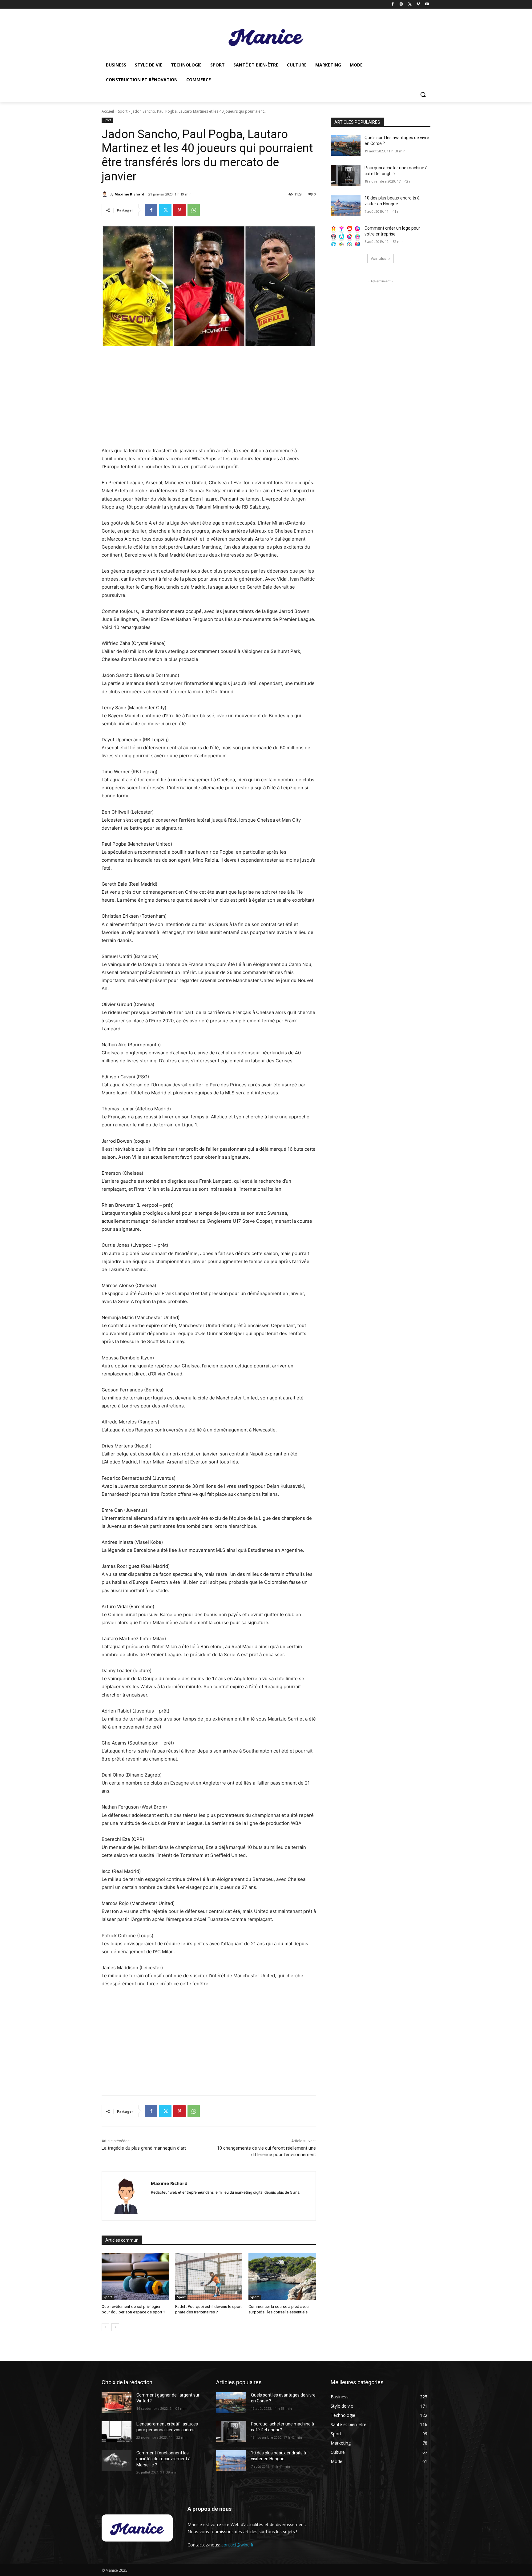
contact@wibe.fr (238, 2545)
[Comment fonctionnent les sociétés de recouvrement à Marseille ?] (117, 2461)
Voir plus (378, 258)
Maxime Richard (129, 194)
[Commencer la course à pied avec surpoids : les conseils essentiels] (282, 2276)
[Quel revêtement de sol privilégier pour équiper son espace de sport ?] (135, 2276)
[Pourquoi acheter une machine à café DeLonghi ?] (346, 175)
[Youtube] (427, 4)
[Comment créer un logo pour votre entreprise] (346, 236)
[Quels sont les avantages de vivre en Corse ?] (346, 145)
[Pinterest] (179, 210)
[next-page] (115, 2327)
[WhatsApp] (194, 210)
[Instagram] (401, 4)
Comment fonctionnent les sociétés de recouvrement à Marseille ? (163, 2459)
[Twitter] (410, 4)
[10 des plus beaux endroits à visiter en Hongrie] (346, 206)
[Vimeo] (418, 4)
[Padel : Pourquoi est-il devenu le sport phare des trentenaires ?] (209, 2276)
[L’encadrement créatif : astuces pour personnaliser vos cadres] (117, 2432)
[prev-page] (105, 2327)
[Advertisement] (209, 397)
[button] (423, 95)
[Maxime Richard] (106, 194)
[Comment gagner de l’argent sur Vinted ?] (117, 2403)
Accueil (108, 111)
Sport (123, 111)
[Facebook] (393, 4)
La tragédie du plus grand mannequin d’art (144, 2148)
